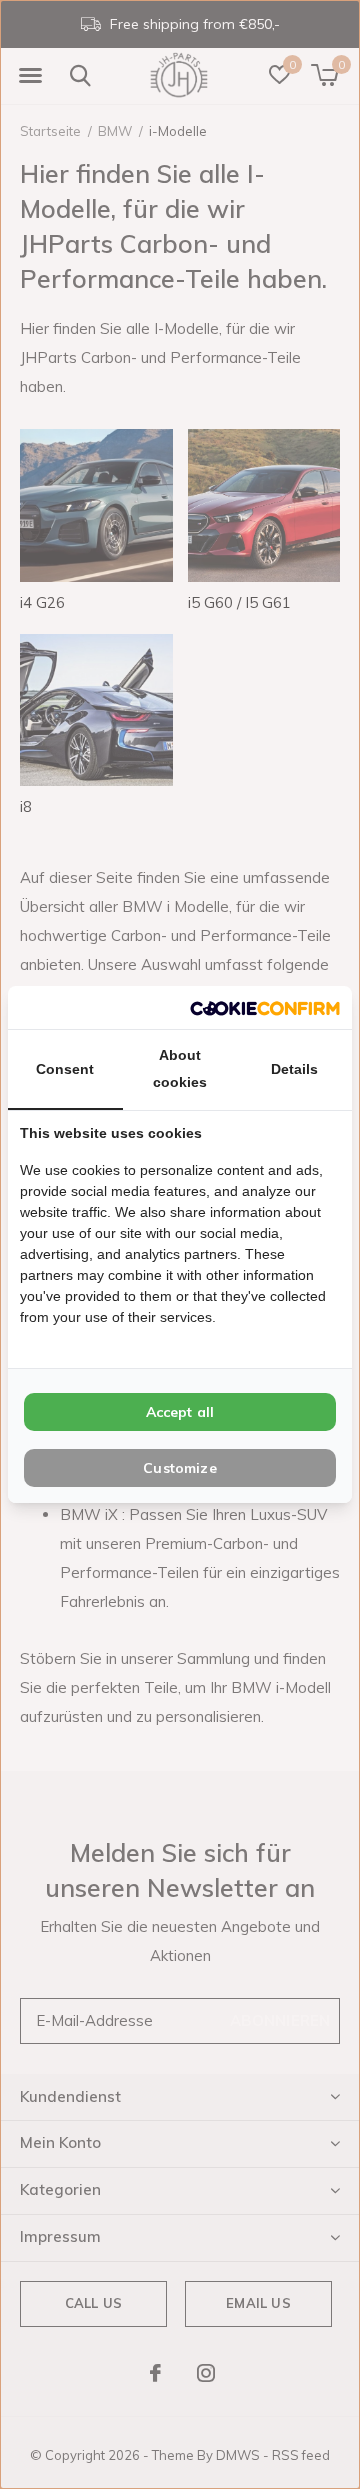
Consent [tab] (65, 1069)
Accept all (180, 1412)
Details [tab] (294, 1069)
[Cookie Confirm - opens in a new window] (265, 1007)
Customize (180, 1468)
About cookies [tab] (180, 1068)
